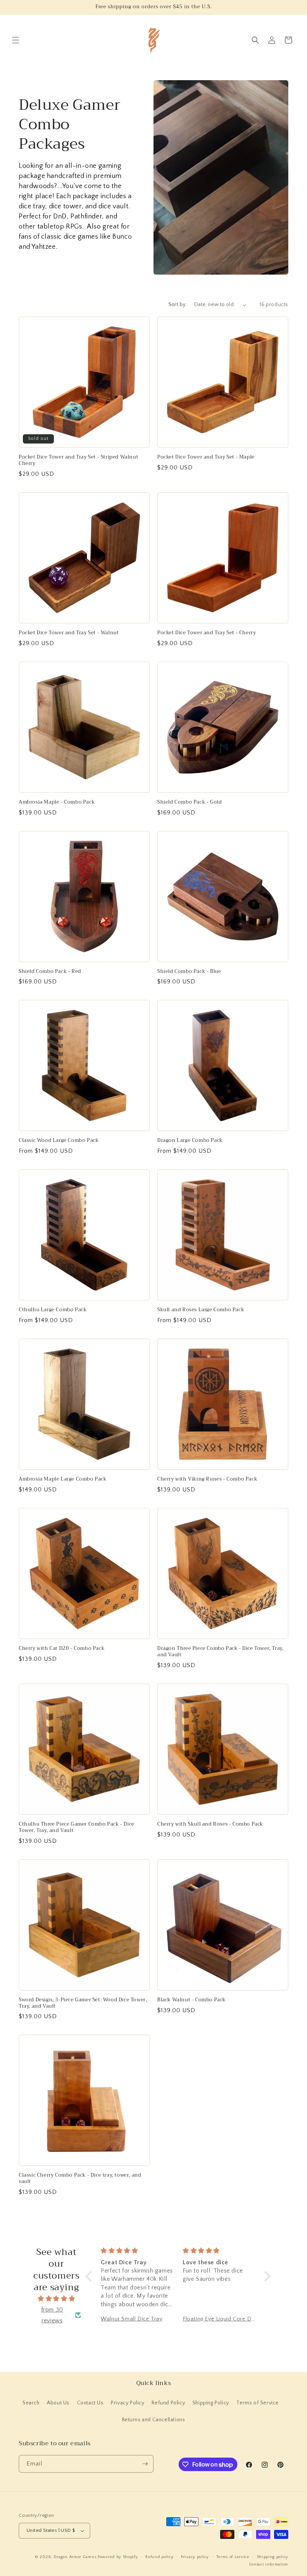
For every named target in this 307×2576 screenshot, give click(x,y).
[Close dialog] (290, 1204)
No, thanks (202, 1355)
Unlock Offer (202, 1316)
